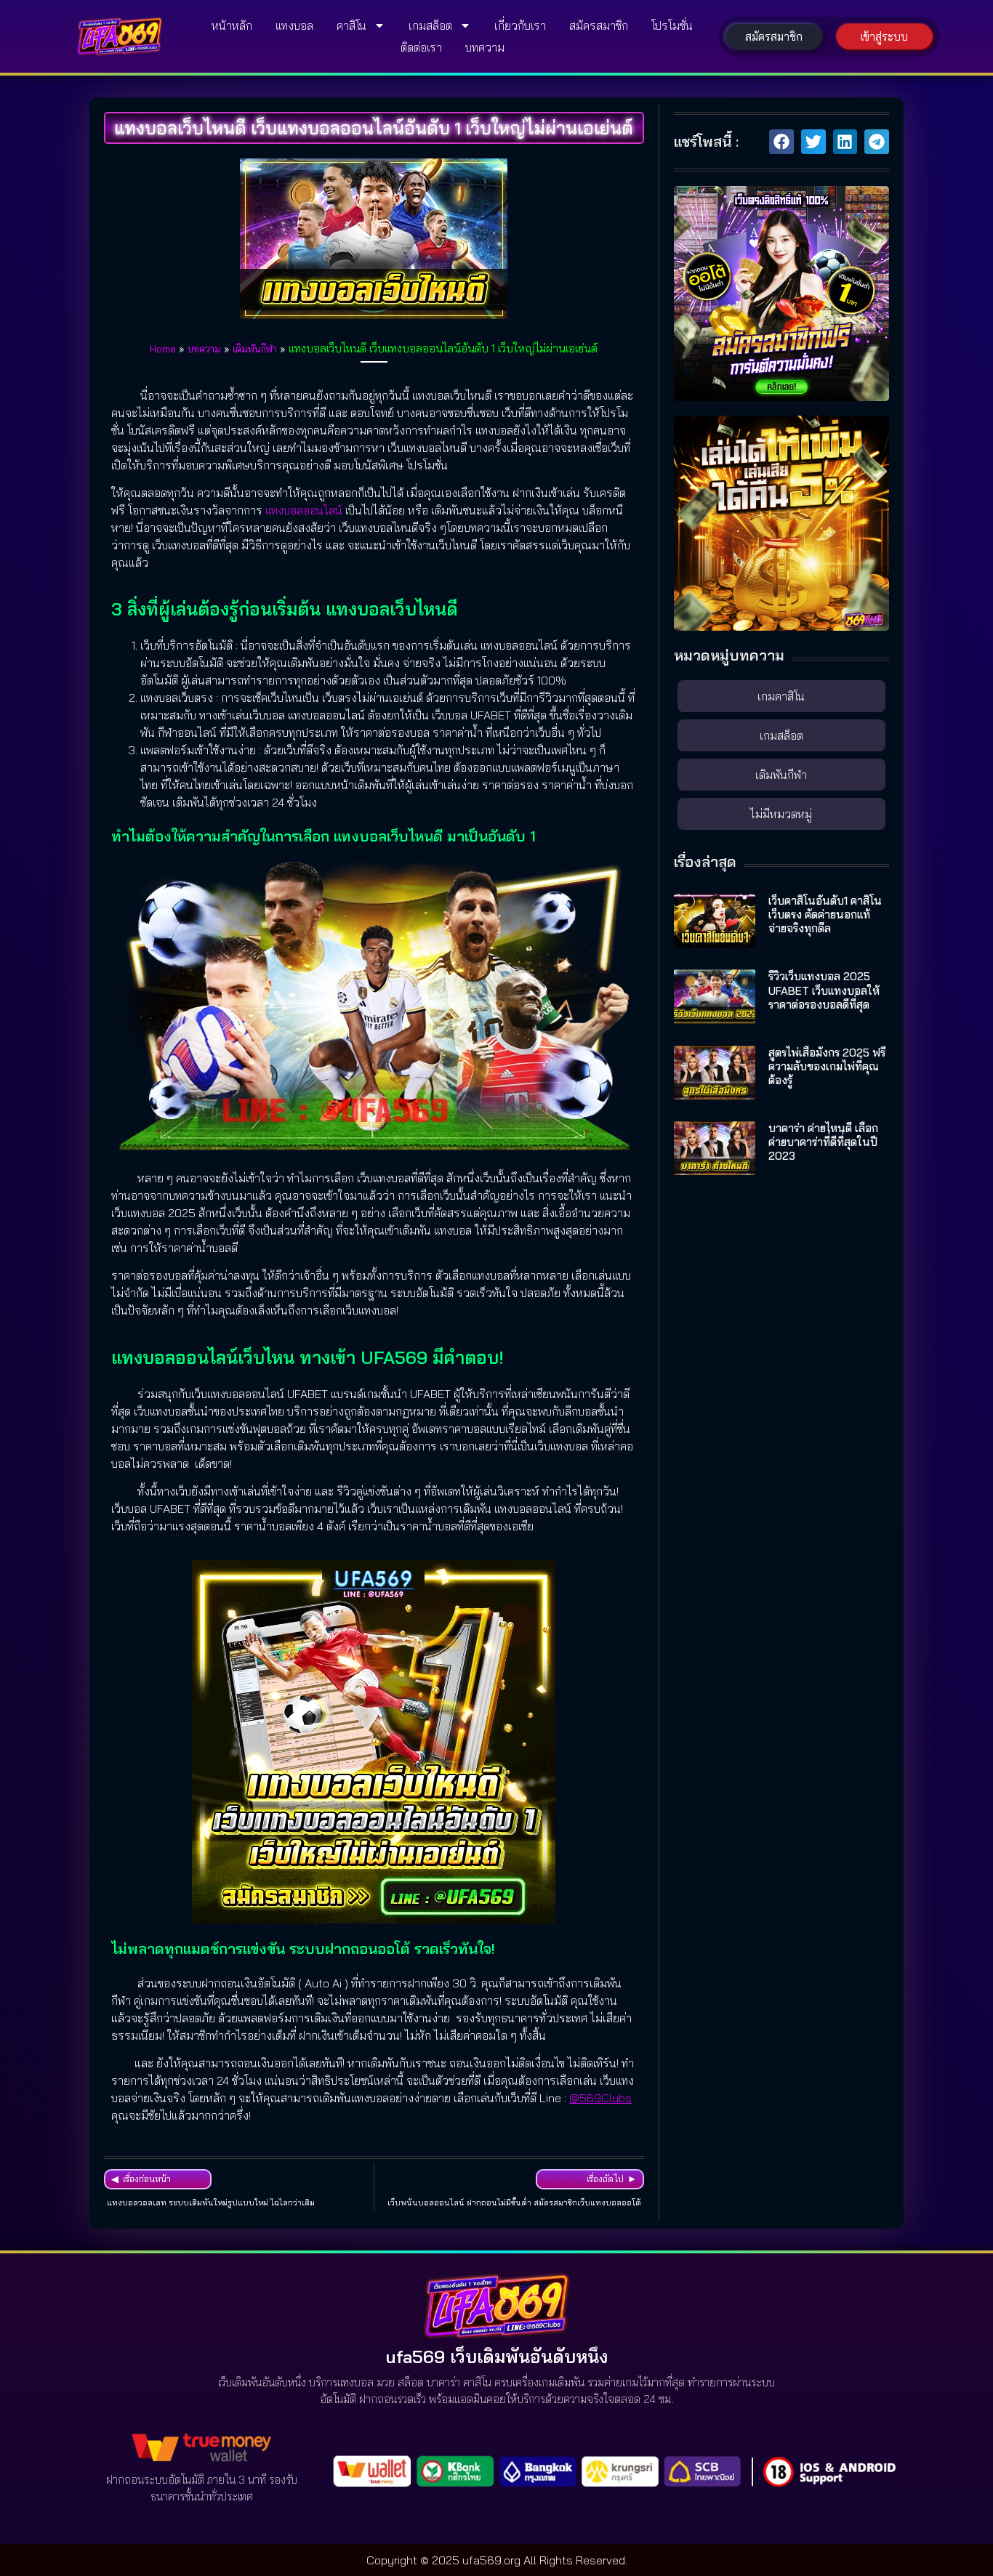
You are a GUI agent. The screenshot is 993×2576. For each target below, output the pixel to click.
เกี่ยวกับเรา (520, 25)
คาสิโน (351, 25)
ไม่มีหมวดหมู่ (781, 814)
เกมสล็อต (430, 25)
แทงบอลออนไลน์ (304, 510)
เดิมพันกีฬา (255, 348)
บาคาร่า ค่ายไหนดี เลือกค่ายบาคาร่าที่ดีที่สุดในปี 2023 (823, 1142)
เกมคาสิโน (781, 696)
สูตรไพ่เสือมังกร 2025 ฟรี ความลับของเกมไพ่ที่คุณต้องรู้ (827, 1066)
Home (163, 348)
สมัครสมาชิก (599, 25)
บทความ (485, 47)
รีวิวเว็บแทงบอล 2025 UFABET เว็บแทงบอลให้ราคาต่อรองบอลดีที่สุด (824, 990)
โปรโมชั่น (672, 25)
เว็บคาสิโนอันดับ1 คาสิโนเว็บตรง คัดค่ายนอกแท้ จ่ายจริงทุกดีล (825, 914)
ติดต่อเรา (421, 47)
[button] (781, 142)
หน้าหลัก (232, 25)
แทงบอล (294, 25)
